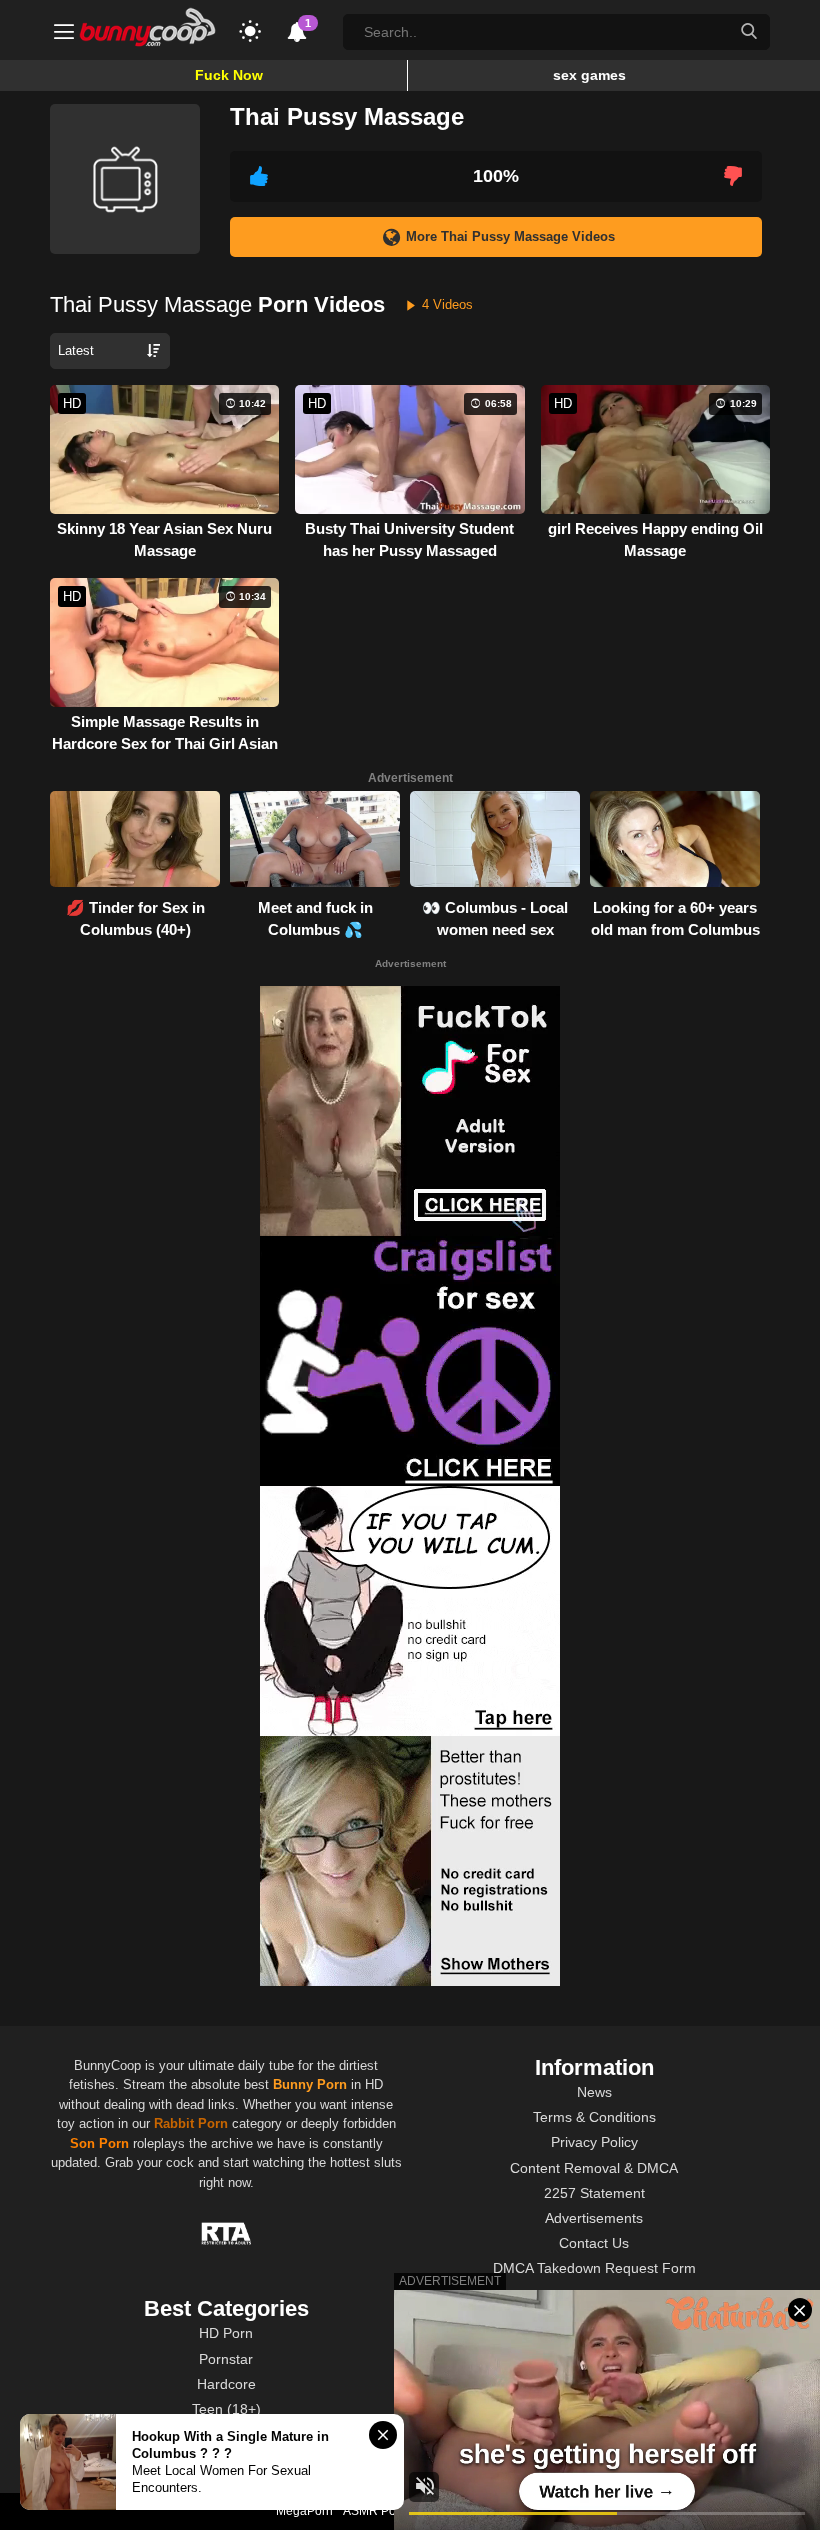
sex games (589, 75)
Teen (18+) (226, 2409)
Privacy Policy (594, 2142)
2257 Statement (594, 2193)
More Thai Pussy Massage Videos (510, 236)
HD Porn (226, 2333)
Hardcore (226, 2384)
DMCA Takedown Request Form (594, 2268)
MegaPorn (304, 2511)
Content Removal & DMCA (594, 2168)
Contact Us (594, 2243)
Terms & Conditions (594, 2117)
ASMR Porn (375, 2511)
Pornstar (226, 2359)
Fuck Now (229, 75)
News (594, 2092)
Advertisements (594, 2218)
